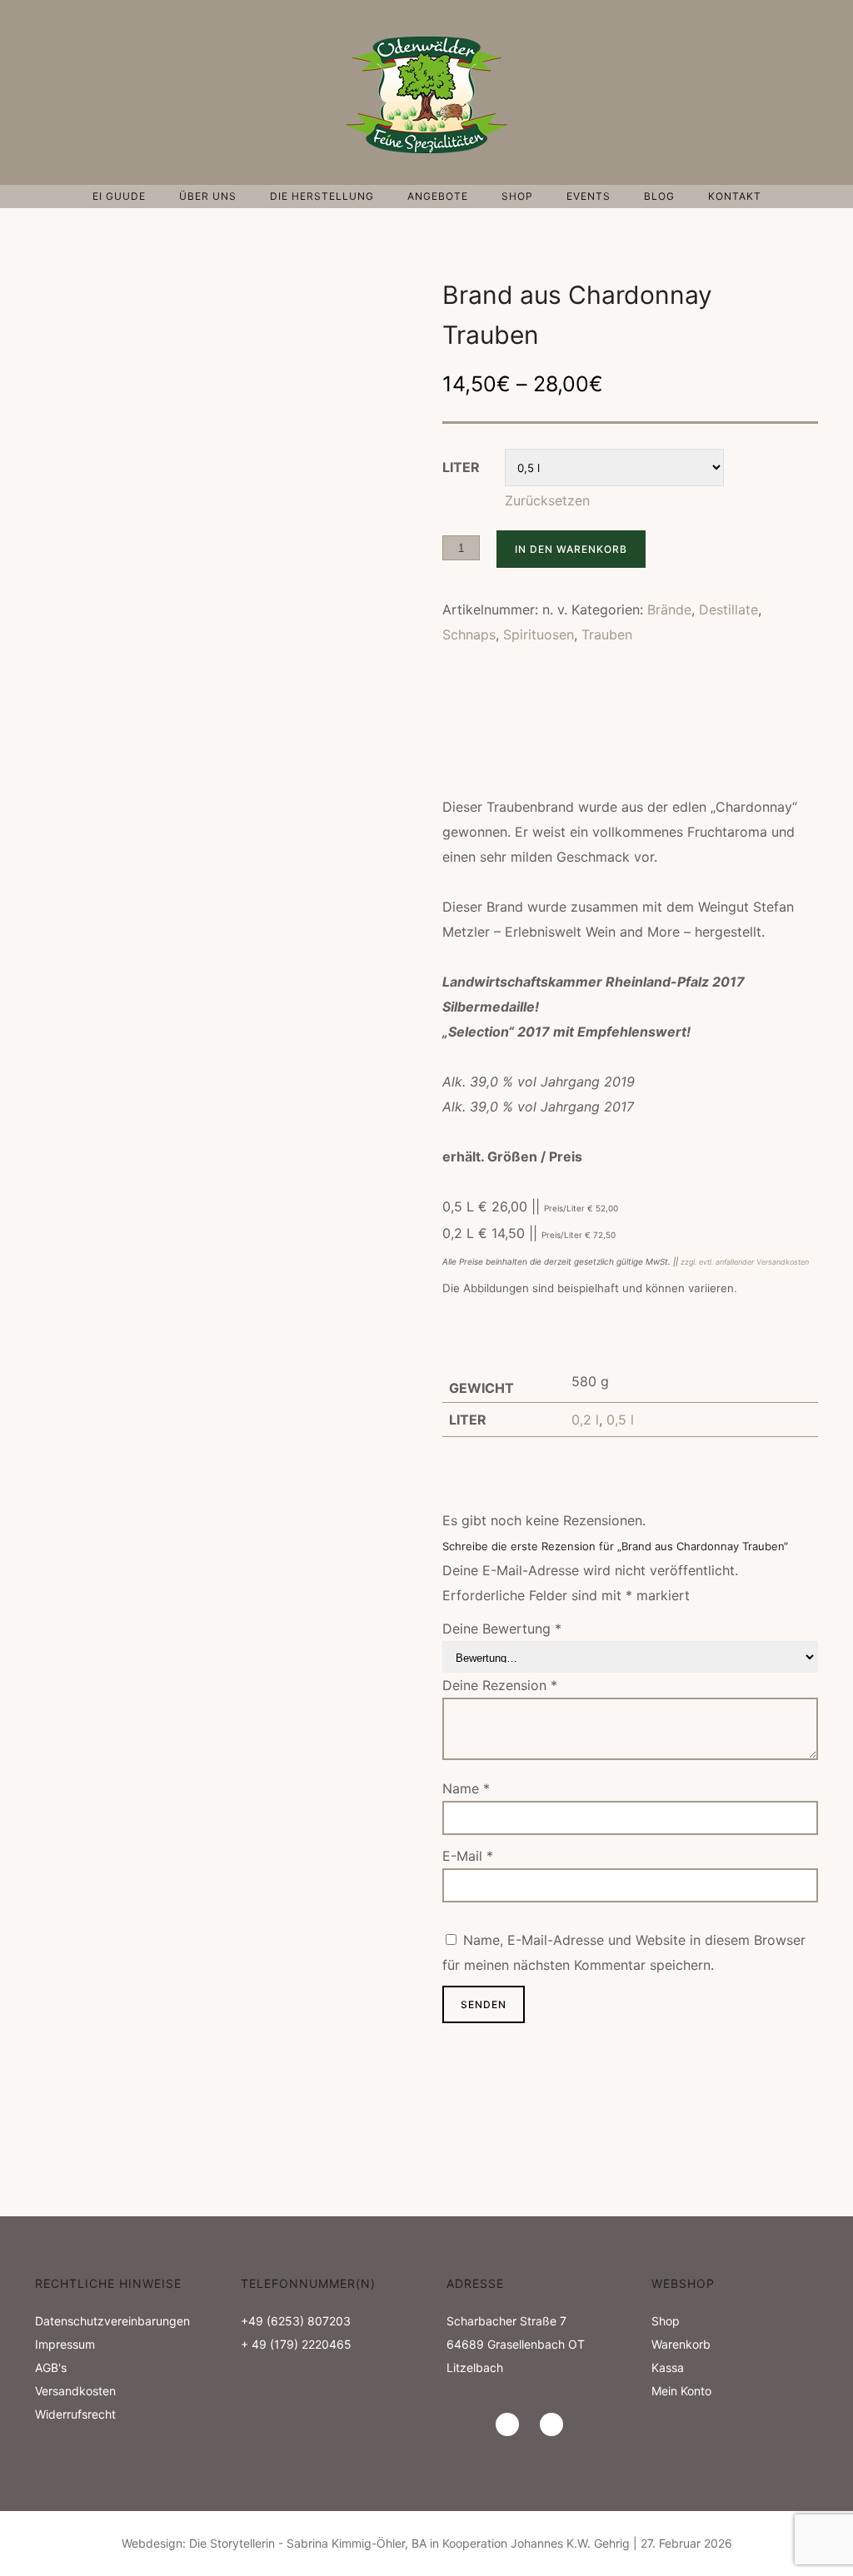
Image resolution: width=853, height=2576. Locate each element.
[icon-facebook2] (551, 2424)
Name (466, 1788)
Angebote (438, 196)
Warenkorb (681, 2344)
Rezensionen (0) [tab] (491, 756)
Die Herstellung (322, 196)
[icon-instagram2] (511, 2424)
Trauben (607, 634)
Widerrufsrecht (75, 2414)
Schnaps (469, 634)
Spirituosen (539, 634)
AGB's (51, 2367)
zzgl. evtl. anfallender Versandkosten (745, 1262)
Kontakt (735, 196)
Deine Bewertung (502, 1629)
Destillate (728, 609)
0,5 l (620, 1420)
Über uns (208, 196)
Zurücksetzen (547, 500)
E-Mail (468, 1856)
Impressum (65, 2344)
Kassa (668, 2367)
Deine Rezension (500, 1685)
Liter (461, 467)
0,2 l (585, 1420)
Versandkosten (75, 2391)
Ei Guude (119, 196)
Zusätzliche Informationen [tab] (633, 727)
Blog (659, 196)
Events (589, 196)
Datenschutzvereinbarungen (112, 2321)
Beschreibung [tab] (486, 727)
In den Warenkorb (571, 549)
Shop (517, 196)
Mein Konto (681, 2391)
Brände (669, 609)
